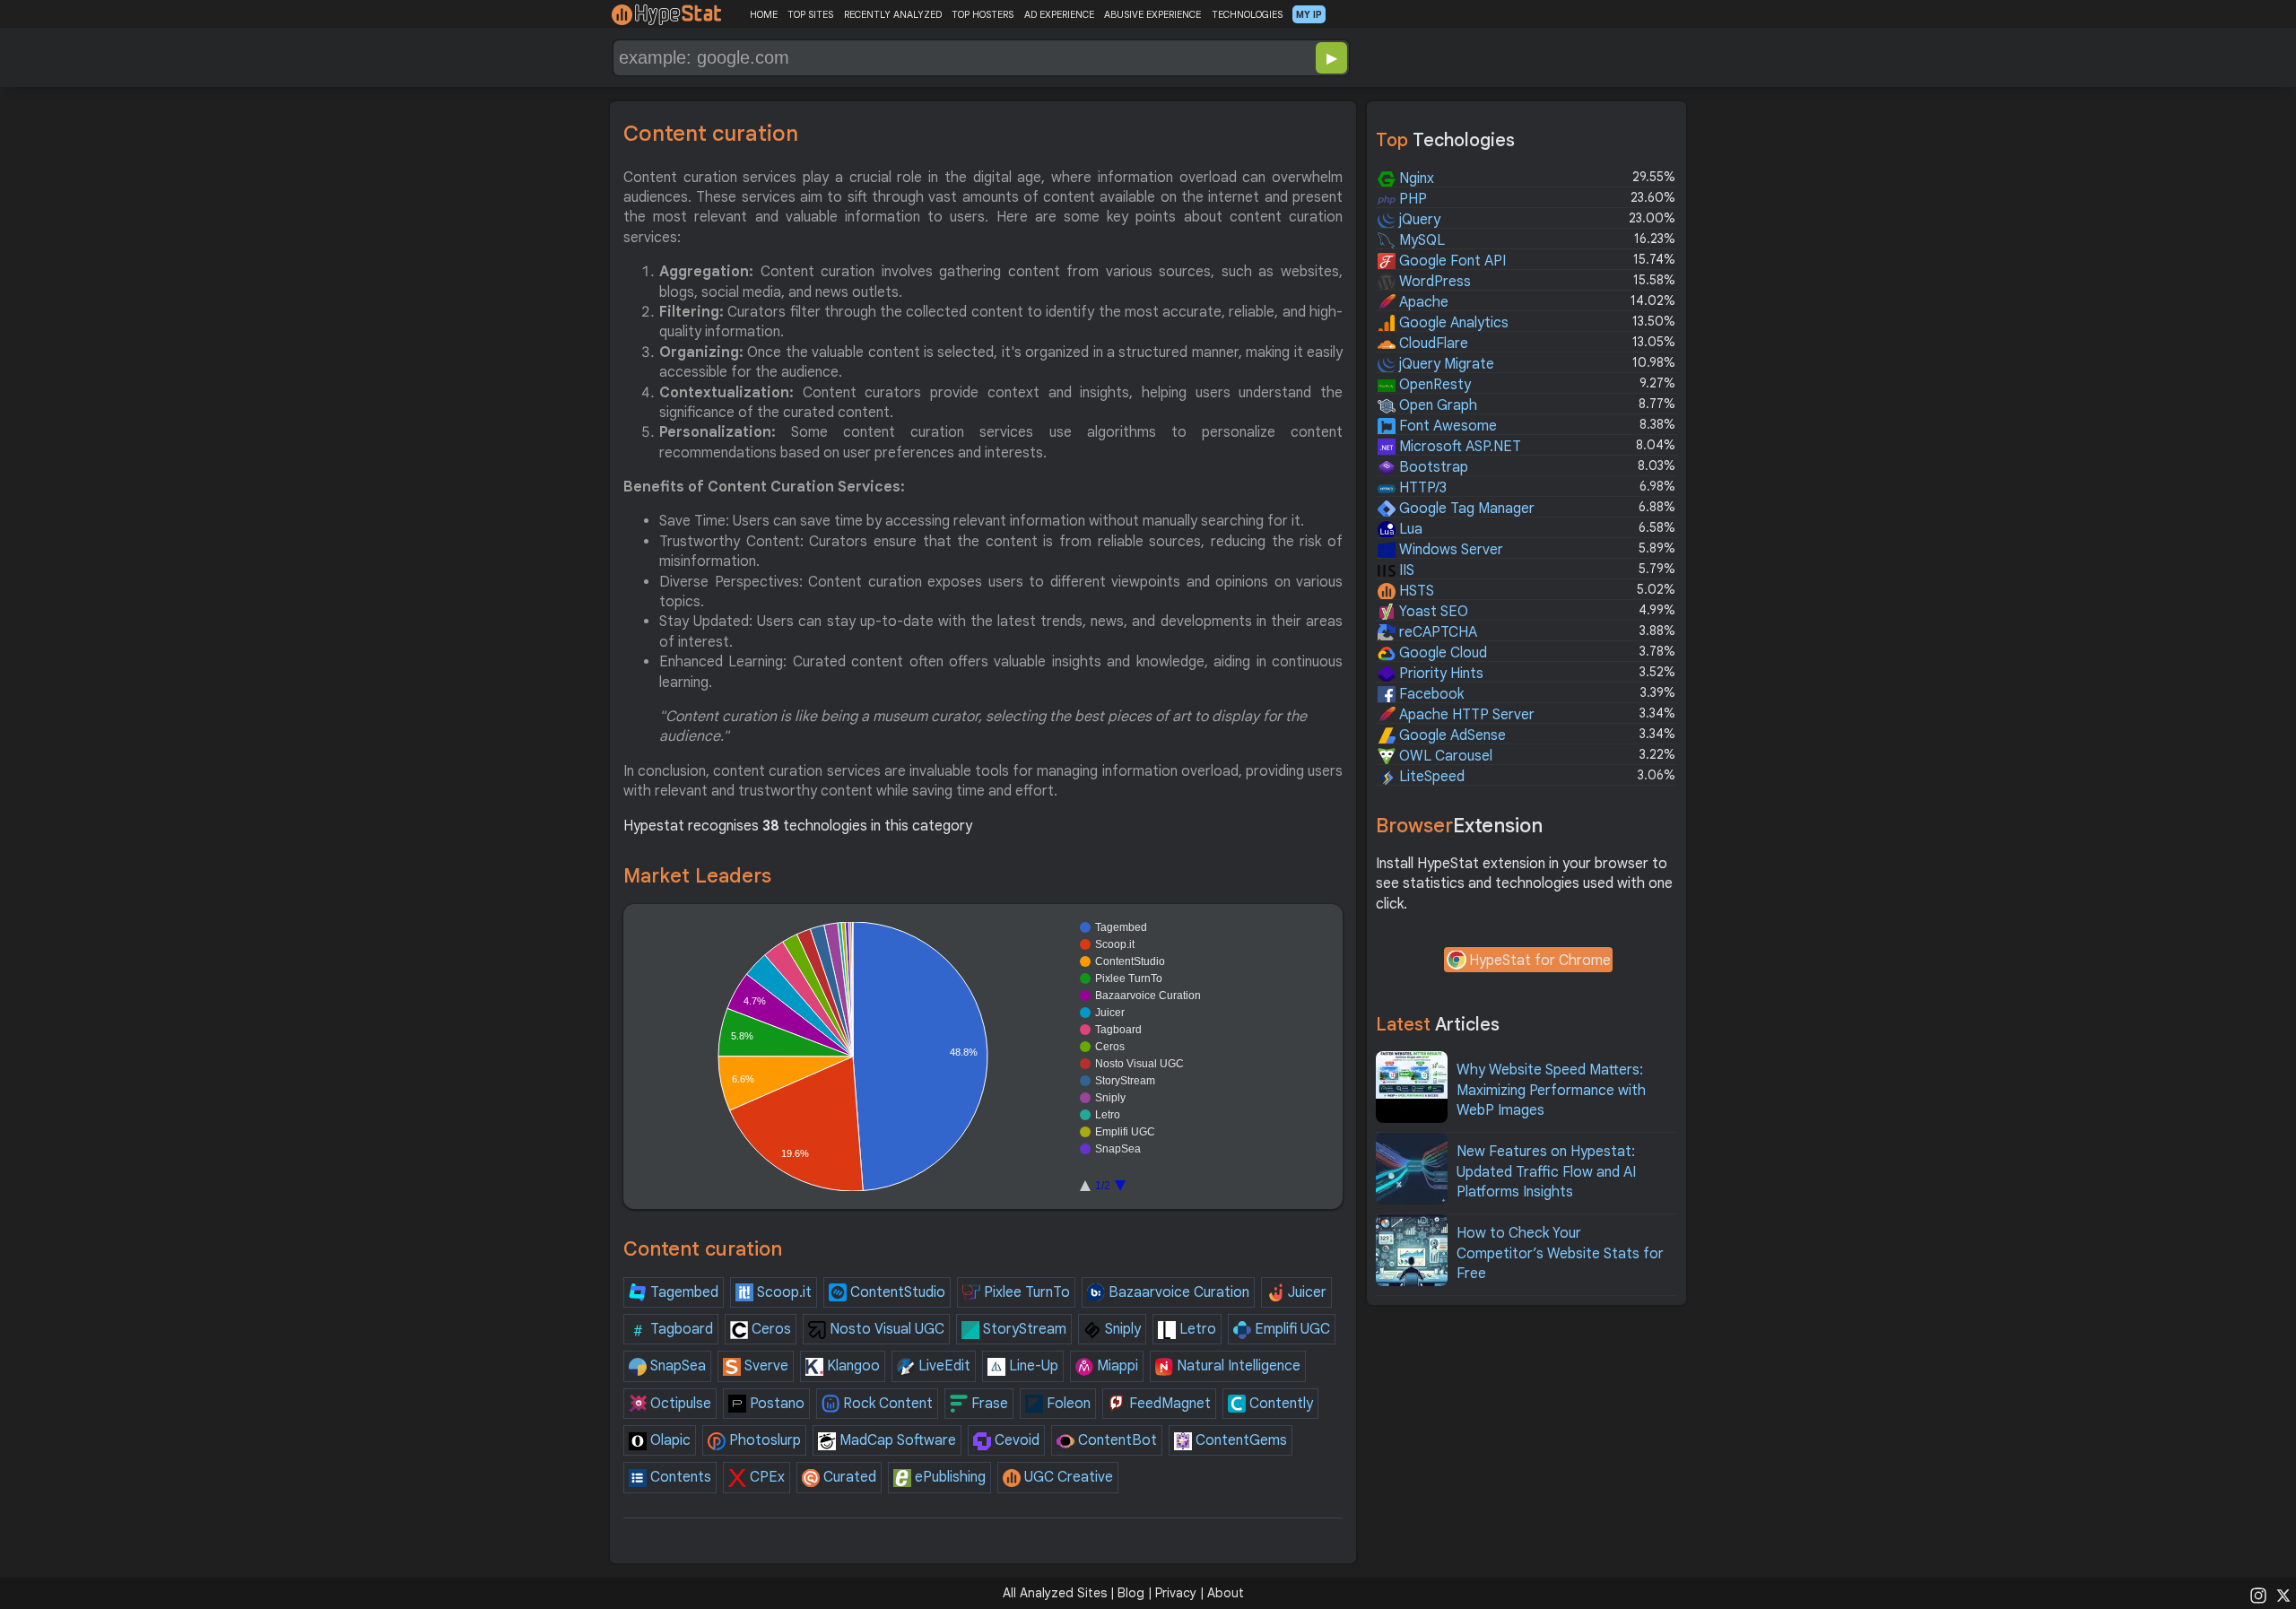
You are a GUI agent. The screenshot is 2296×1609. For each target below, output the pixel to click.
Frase (988, 1404)
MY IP (1309, 14)
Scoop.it (783, 1292)
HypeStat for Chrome (1540, 961)
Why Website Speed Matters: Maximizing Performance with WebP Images (1551, 1090)
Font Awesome (1446, 426)
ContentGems (1239, 1440)
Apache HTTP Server (1465, 715)
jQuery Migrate (1445, 364)
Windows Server (1449, 550)
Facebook (1430, 694)
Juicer (1305, 1292)
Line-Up (1032, 1366)
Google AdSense (1451, 735)
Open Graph (1436, 405)
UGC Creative (1067, 1477)
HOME (764, 14)
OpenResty (1433, 385)
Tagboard (680, 1329)
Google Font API (1451, 261)
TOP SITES (810, 14)
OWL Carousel (1444, 756)
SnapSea (676, 1366)
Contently (1279, 1404)
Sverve (765, 1366)
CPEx (765, 1477)
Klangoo (852, 1366)
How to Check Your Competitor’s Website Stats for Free (1560, 1253)
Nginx (1415, 178)
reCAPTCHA (1436, 632)
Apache (1422, 302)
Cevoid (1015, 1440)
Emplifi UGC (1291, 1329)
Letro (1196, 1329)
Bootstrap (1432, 467)
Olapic (669, 1440)
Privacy (1176, 1593)
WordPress (1433, 282)
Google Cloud (1441, 653)
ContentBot (1116, 1440)
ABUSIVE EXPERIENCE (1152, 14)
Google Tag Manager (1465, 509)
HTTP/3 (1421, 488)
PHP (1411, 199)
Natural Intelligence (1237, 1366)
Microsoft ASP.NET (1458, 447)
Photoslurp (763, 1440)
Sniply (1121, 1329)
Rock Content (886, 1404)
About (1226, 1593)
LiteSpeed (1430, 777)
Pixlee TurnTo (1025, 1292)
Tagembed (683, 1292)
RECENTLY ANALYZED (893, 14)
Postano (775, 1404)
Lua (1409, 529)
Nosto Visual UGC (885, 1329)
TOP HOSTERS (983, 14)
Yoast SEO (1432, 612)
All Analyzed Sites (1055, 1593)
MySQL (1420, 240)
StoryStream (1023, 1329)
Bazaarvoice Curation (1177, 1292)
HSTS (1415, 591)
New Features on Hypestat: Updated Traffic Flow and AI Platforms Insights (1546, 1172)
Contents (679, 1477)
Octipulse (679, 1404)
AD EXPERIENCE (1059, 14)
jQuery (1418, 220)
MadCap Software (896, 1440)
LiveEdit (943, 1366)
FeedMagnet (1168, 1404)
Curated (848, 1477)
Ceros (770, 1329)
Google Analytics (1452, 323)
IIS (1405, 570)
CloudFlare (1432, 344)
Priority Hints (1439, 674)
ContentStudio (896, 1292)
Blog (1131, 1593)
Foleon (1067, 1404)
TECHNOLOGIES (1247, 14)
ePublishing (948, 1477)
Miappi (1116, 1366)
